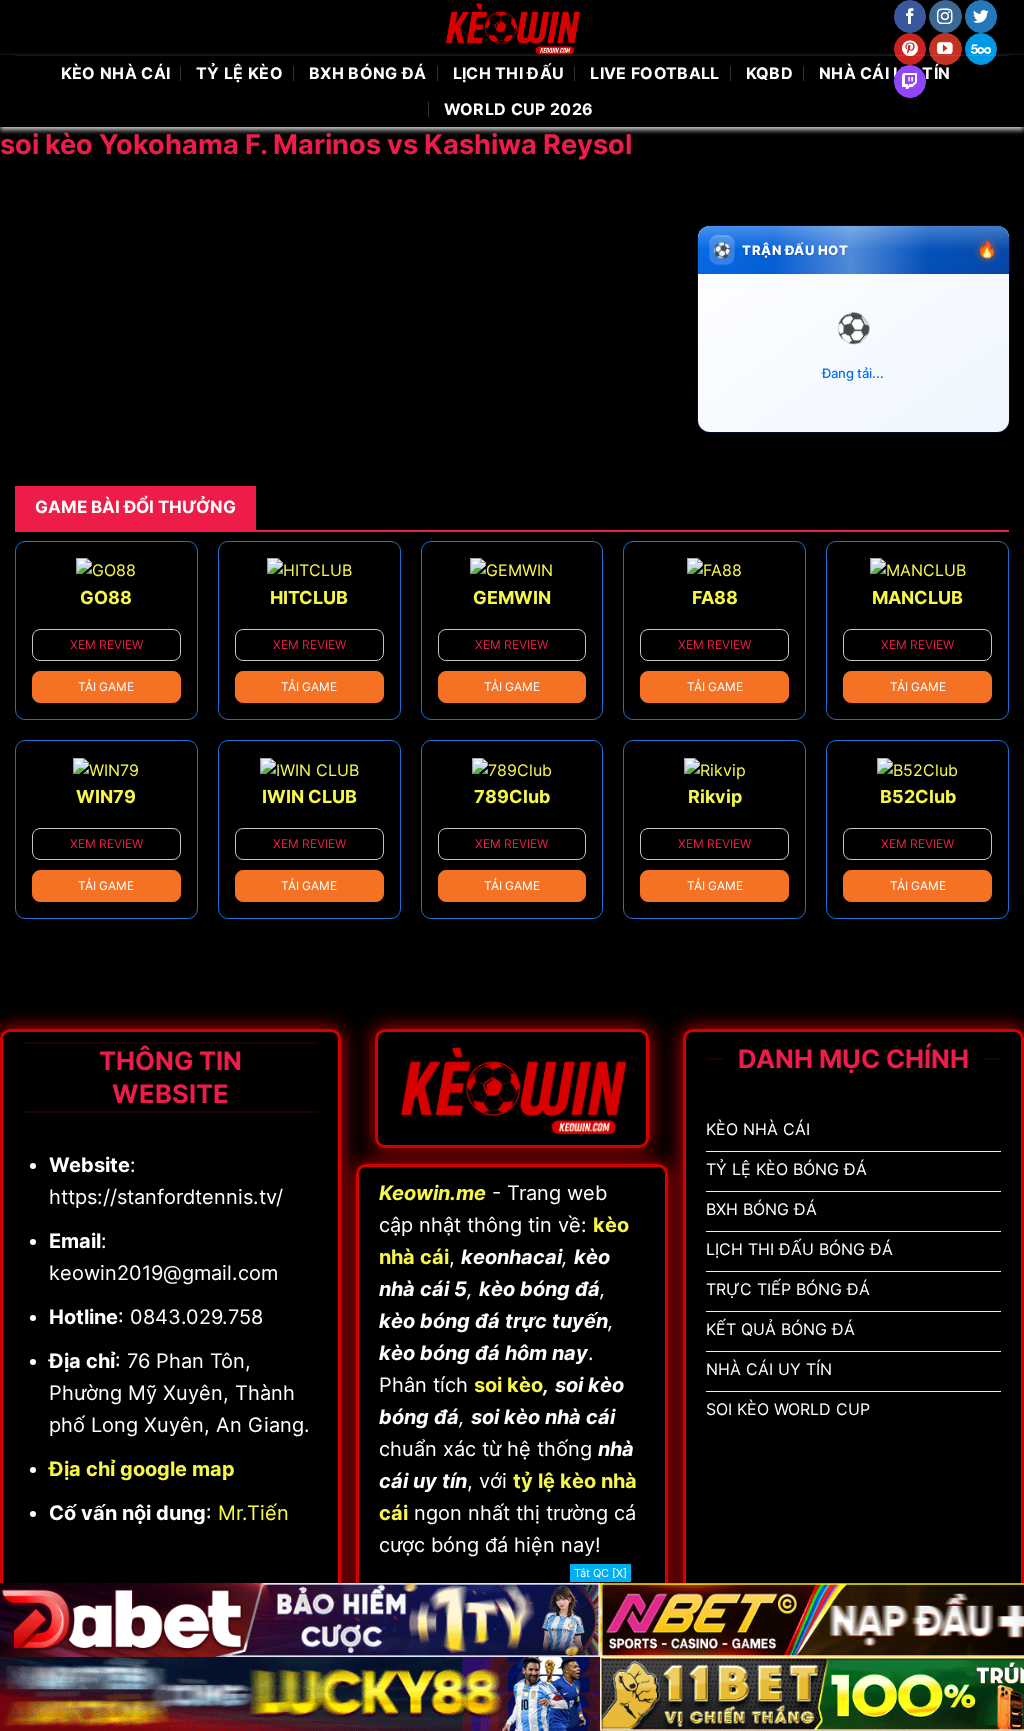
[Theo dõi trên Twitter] (981, 16)
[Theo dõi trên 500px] (981, 49)
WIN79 (106, 796)
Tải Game (106, 686)
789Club (512, 796)
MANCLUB (917, 597)
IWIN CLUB (309, 796)
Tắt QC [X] (600, 1573)
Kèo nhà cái (116, 73)
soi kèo (508, 1385)
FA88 (715, 597)
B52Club (918, 796)
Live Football (654, 73)
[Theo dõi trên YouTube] (945, 49)
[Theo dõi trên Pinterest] (910, 49)
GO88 (106, 597)
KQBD (769, 73)
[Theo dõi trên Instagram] (945, 16)
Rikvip (715, 796)
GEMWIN (512, 597)
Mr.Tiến (253, 1513)
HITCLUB (309, 597)
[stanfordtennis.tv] (512, 27)
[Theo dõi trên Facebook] (910, 16)
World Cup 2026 (518, 109)
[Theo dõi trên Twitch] (910, 81)
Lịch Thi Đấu (509, 73)
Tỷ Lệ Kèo (239, 73)
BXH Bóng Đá (368, 73)
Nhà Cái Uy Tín (884, 73)
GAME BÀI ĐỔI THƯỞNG (135, 507)
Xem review (106, 644)
